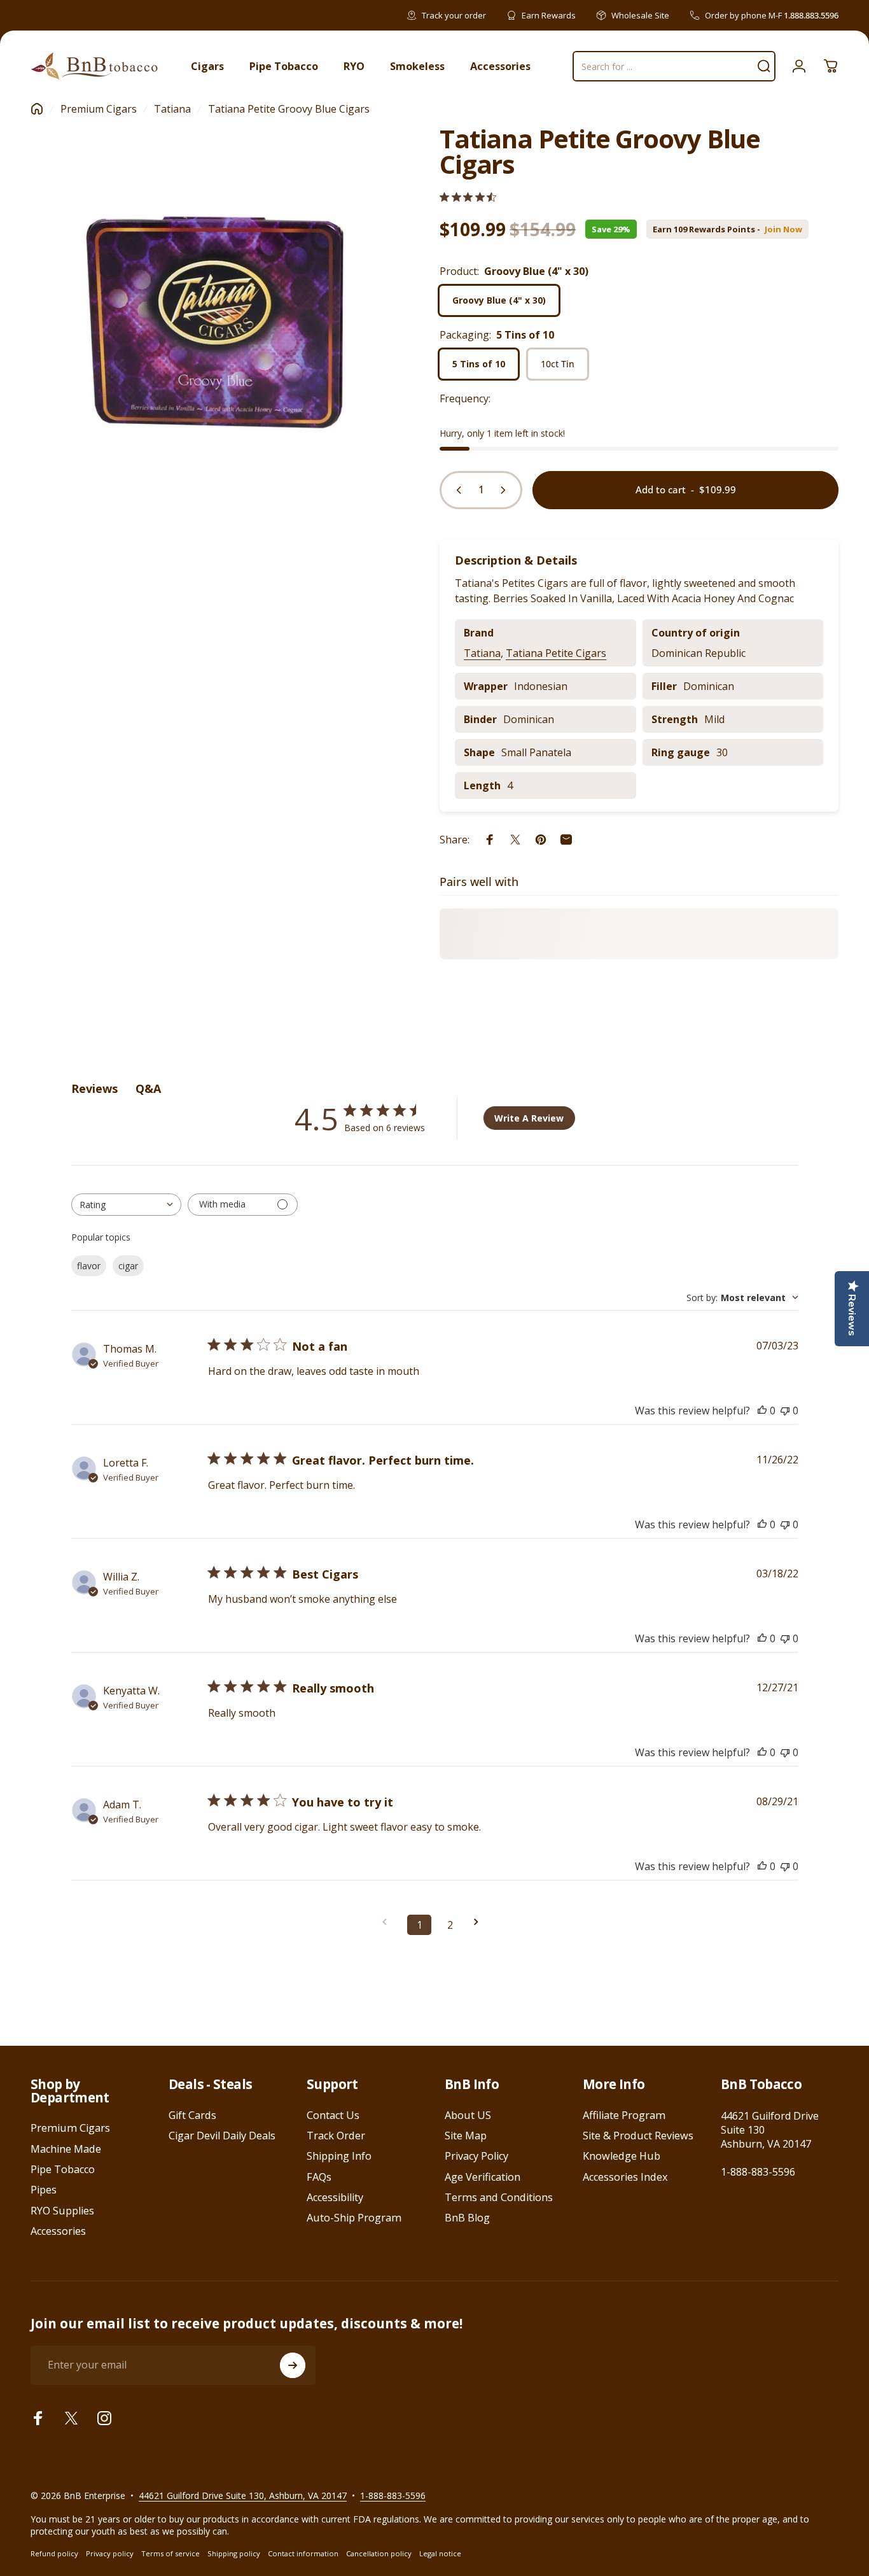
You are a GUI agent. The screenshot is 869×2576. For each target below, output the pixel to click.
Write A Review (529, 1118)
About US (468, 2115)
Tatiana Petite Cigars (556, 653)
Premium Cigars (99, 109)
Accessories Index (625, 2177)
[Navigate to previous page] (389, 1922)
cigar (128, 1266)
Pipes (44, 2190)
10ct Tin (558, 364)
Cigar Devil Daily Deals (222, 2136)
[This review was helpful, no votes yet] (762, 1411)
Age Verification (483, 2177)
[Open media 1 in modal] (215, 310)
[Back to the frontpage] (37, 109)
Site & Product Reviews (638, 2136)
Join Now (783, 229)
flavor (89, 1266)
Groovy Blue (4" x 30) (499, 300)
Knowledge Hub (622, 2156)
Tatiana (172, 109)
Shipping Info (339, 2156)
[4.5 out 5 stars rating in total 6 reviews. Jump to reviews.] (468, 197)
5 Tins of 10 (479, 364)
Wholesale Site (640, 15)
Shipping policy (234, 2553)
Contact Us (333, 2115)
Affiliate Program (624, 2115)
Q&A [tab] (148, 1088)
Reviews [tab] (94, 1088)
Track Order (336, 2136)
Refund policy (54, 2553)
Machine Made (66, 2149)
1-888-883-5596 (758, 2172)
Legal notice (440, 2553)
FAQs (319, 2177)
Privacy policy (110, 2553)
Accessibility (335, 2197)
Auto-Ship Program (354, 2218)
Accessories (58, 2231)
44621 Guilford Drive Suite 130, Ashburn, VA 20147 (243, 2495)
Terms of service (170, 2553)
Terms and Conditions (499, 2197)
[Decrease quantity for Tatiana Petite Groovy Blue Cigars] (456, 490)
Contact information (303, 2553)
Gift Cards (192, 2115)
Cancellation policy (379, 2553)
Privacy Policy (476, 2156)
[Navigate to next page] (480, 1922)
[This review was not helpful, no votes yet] (785, 1411)
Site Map (466, 2136)
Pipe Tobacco (63, 2169)
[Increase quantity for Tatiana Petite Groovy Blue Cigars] (506, 490)
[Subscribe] (293, 2365)
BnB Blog (467, 2218)
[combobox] (126, 1205)
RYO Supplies (62, 2211)
